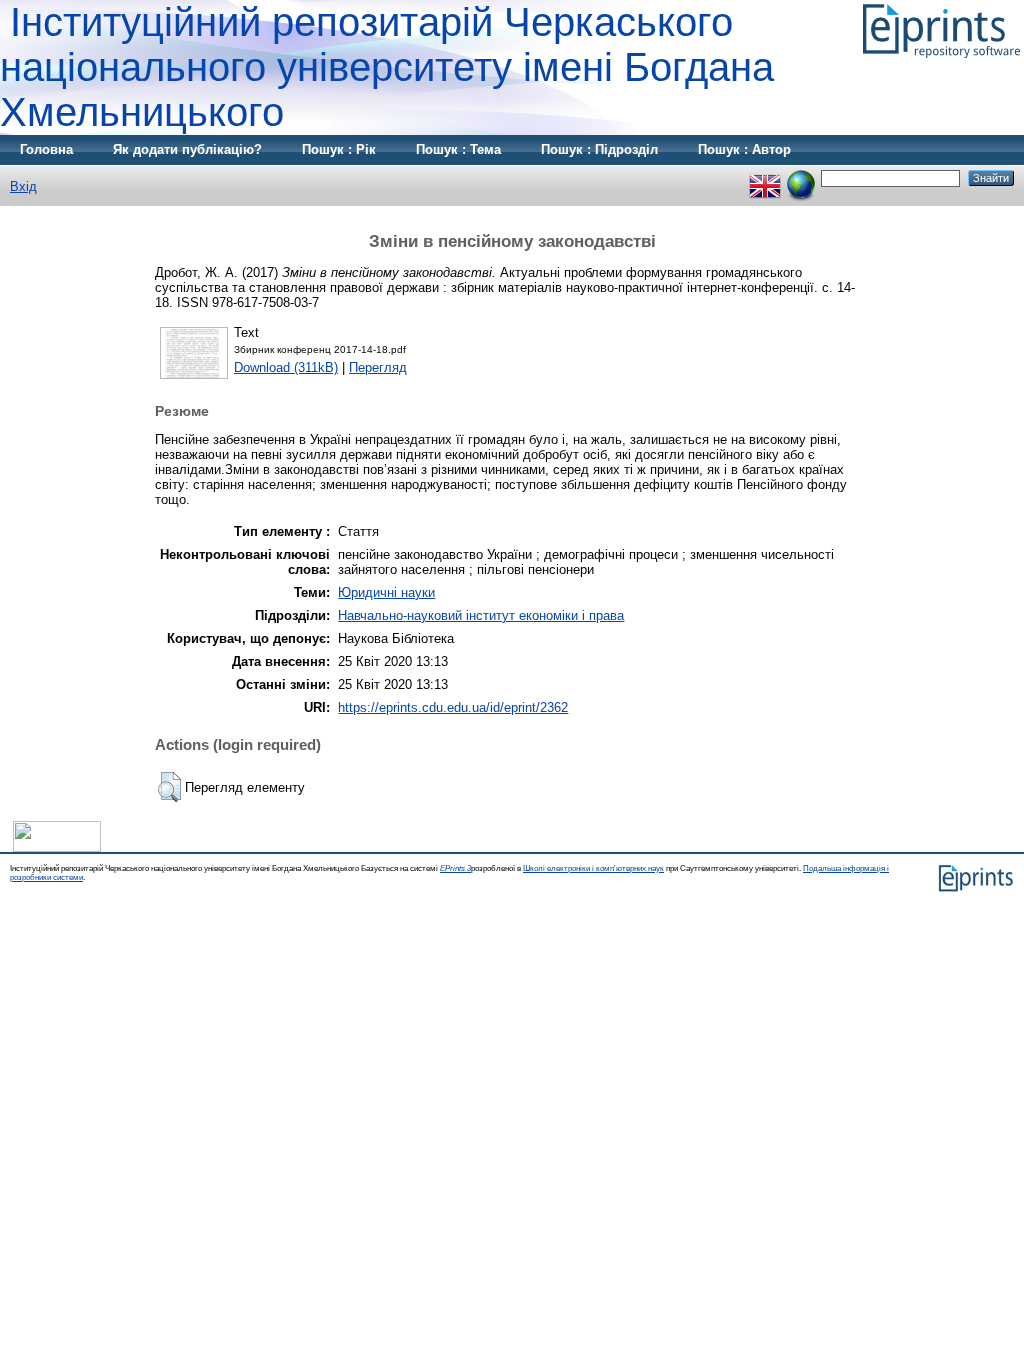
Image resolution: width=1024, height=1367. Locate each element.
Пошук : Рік (339, 149)
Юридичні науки (386, 592)
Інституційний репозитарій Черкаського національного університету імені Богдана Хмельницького (387, 67)
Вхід (23, 186)
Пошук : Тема (458, 149)
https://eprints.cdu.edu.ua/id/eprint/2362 (453, 707)
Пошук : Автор (744, 149)
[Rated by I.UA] (57, 847)
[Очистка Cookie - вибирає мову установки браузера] (801, 177)
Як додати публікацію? (187, 149)
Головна (46, 149)
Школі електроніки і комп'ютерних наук (593, 868)
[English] (765, 177)
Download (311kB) (286, 367)
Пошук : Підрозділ (599, 149)
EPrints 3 (455, 868)
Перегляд (378, 367)
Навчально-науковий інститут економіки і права (481, 615)
